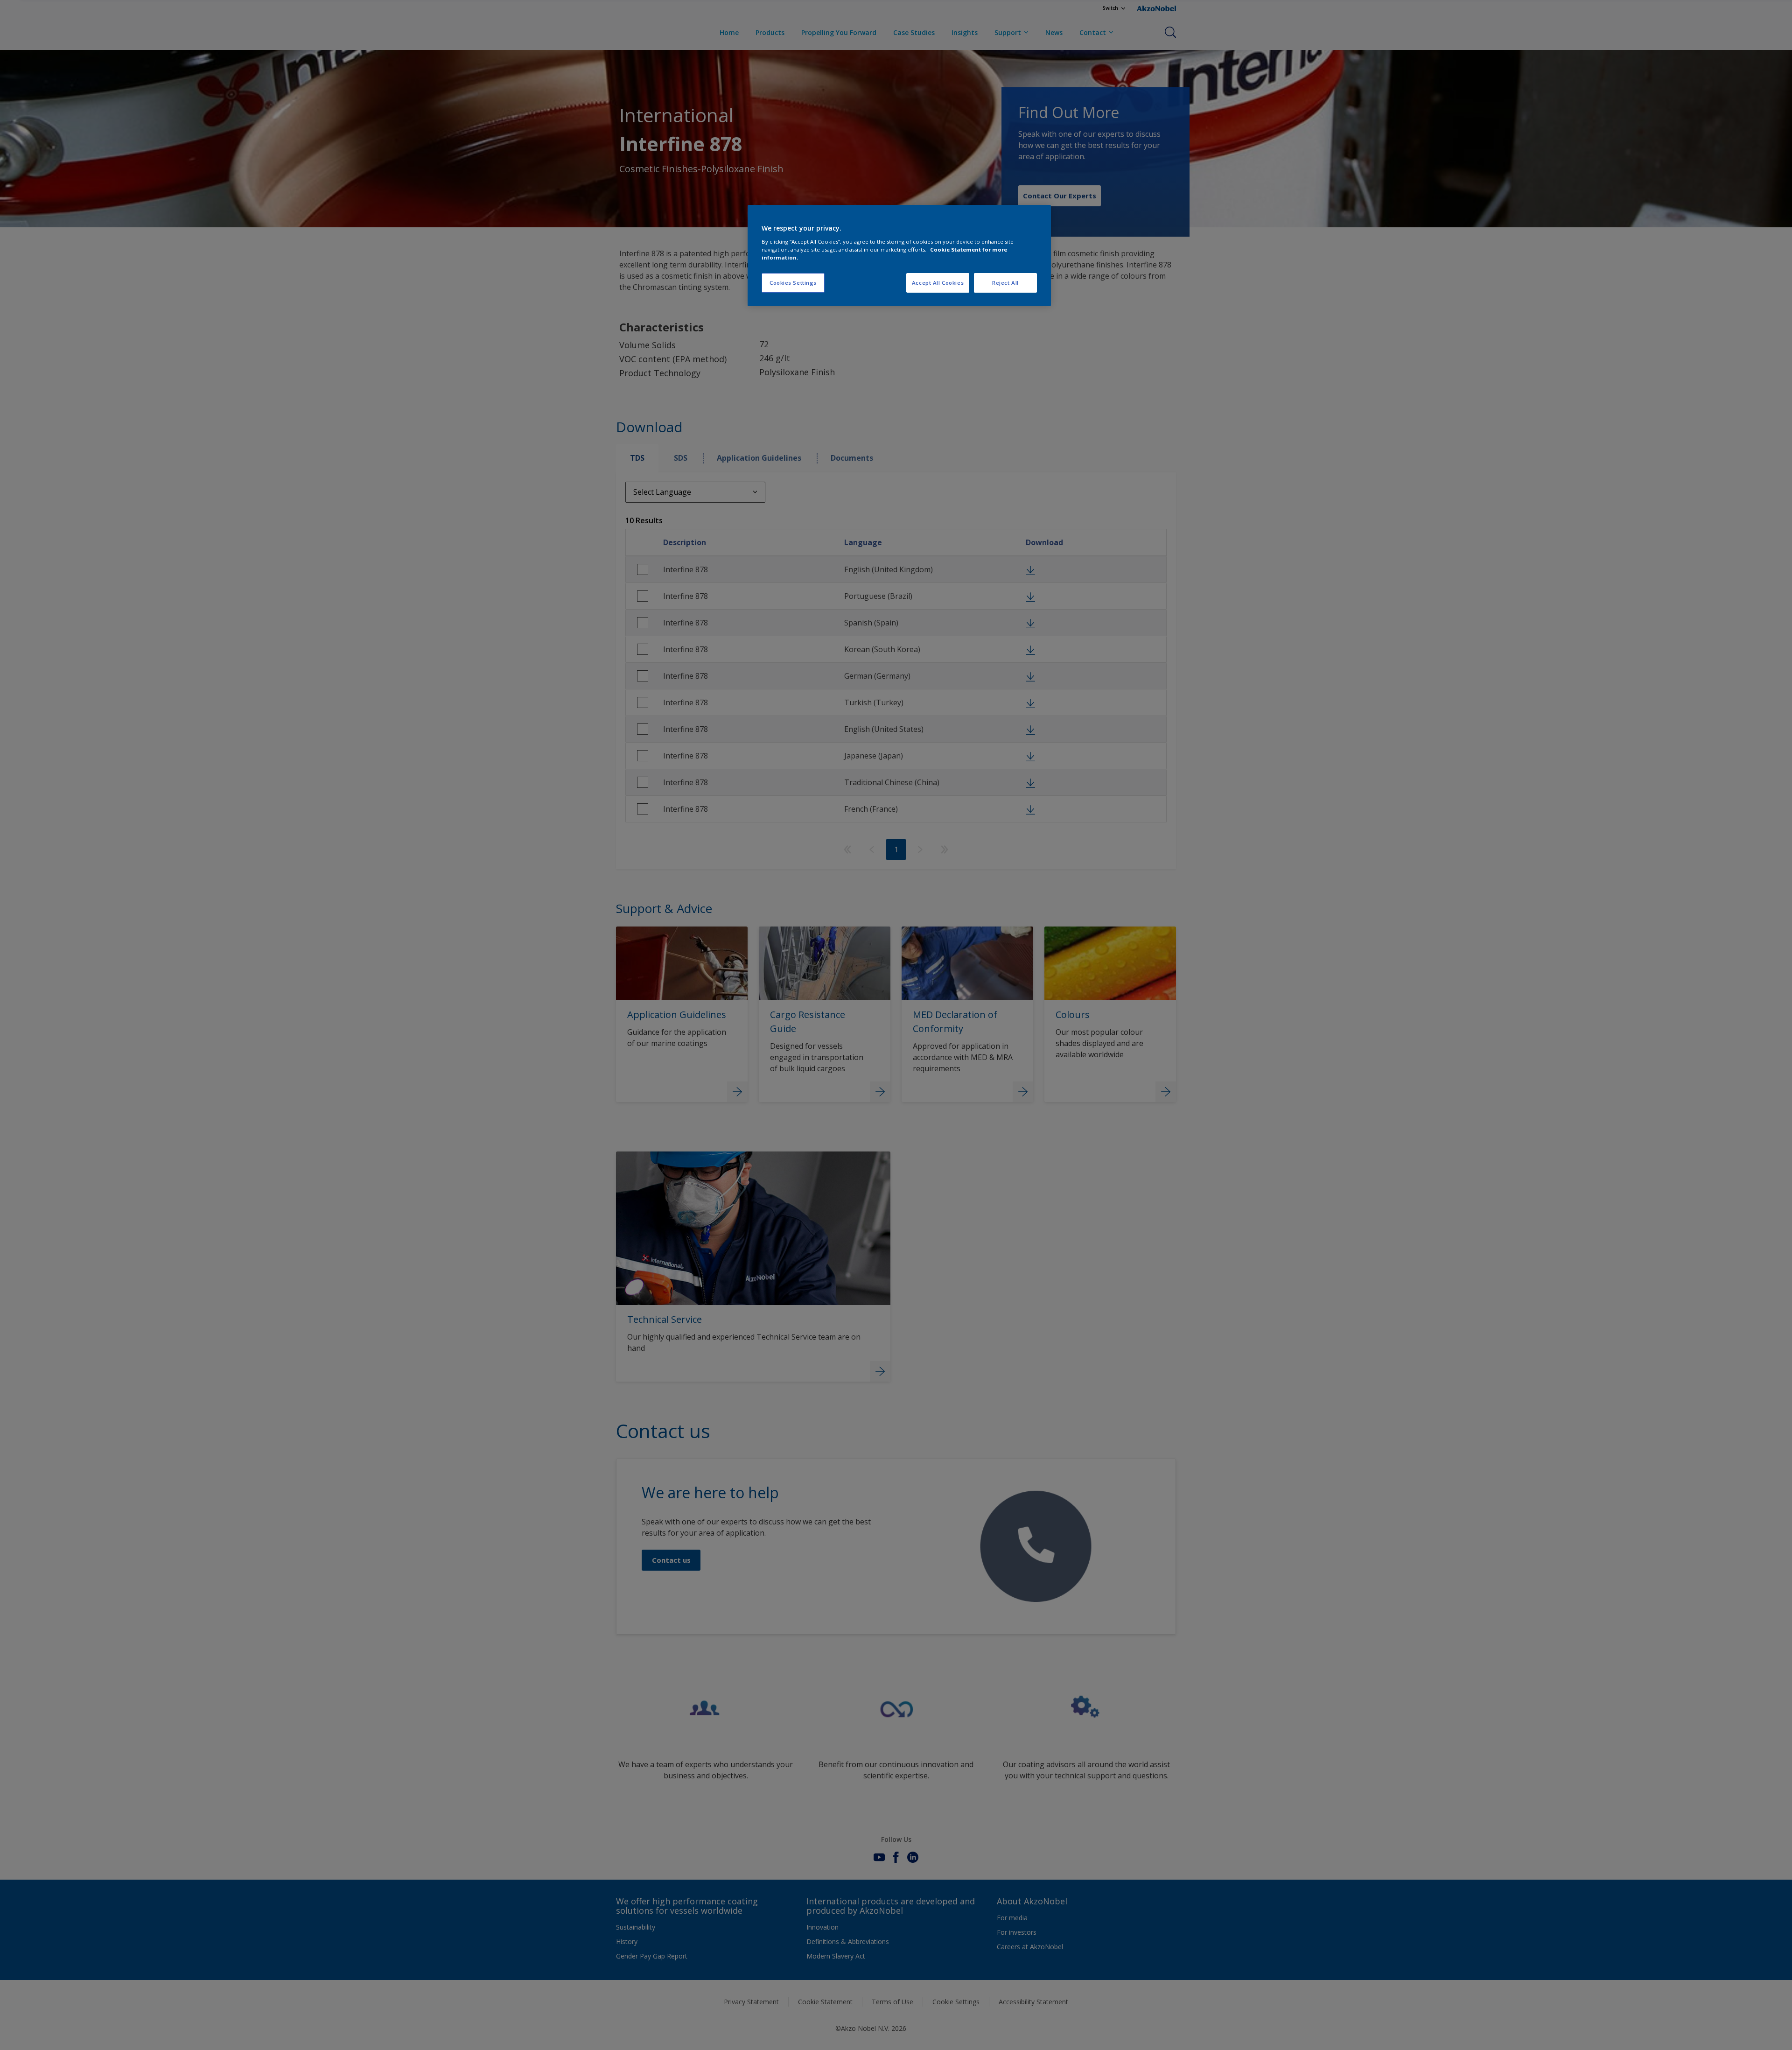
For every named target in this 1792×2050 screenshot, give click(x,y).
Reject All (1005, 283)
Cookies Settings (793, 283)
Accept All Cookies (938, 283)
